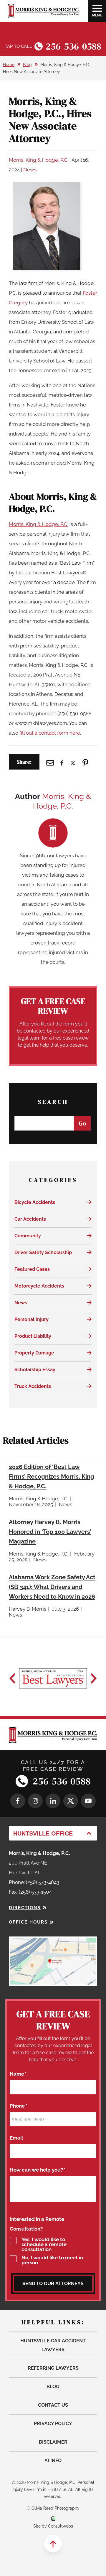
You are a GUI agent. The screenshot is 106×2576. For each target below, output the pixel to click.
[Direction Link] (53, 1941)
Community (28, 1236)
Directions (25, 1908)
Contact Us (53, 2405)
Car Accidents (30, 1219)
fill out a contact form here (50, 733)
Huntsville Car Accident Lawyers (53, 2345)
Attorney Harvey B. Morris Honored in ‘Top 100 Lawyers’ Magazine (50, 1532)
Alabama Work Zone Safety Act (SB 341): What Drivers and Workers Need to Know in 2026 (52, 1587)
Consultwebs (61, 2526)
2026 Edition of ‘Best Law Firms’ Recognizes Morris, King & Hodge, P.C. (52, 1477)
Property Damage (34, 1353)
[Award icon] (53, 1678)
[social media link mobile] (18, 1801)
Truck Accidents (33, 1386)
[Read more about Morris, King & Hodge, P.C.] (53, 823)
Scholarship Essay (35, 1370)
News (30, 170)
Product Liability (33, 1336)
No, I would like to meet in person (52, 2260)
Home (9, 65)
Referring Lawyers (53, 2368)
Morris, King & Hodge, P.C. (39, 160)
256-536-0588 (73, 46)
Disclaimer (53, 2442)
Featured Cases (32, 1269)
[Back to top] (53, 2544)
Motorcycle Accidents (39, 1286)
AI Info (53, 2461)
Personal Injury (32, 1319)
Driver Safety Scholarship (43, 1252)
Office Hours (28, 1922)
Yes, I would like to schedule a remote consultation (44, 2244)
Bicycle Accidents (35, 1202)
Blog (27, 65)
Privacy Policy (53, 2424)
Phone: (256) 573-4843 (34, 1882)
